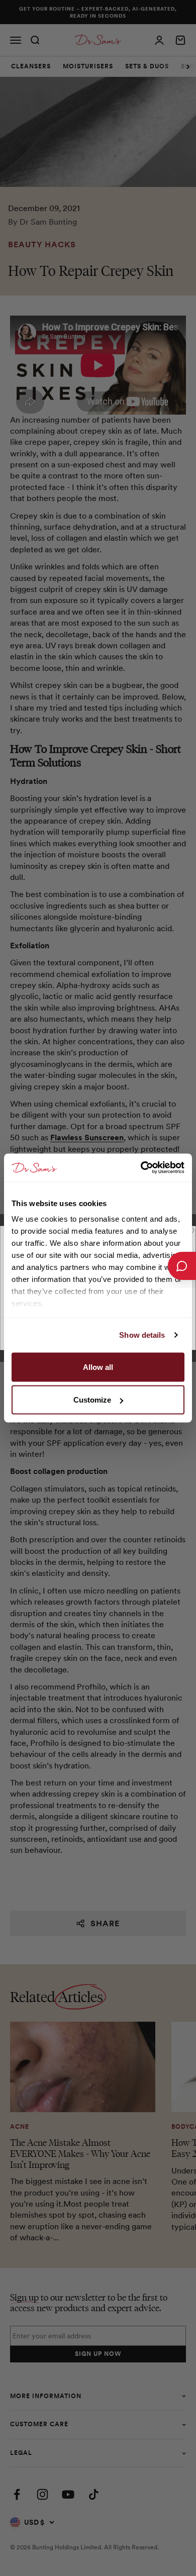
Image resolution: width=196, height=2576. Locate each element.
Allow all (98, 1367)
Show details (142, 1335)
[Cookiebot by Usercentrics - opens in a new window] (141, 1168)
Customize (92, 1400)
